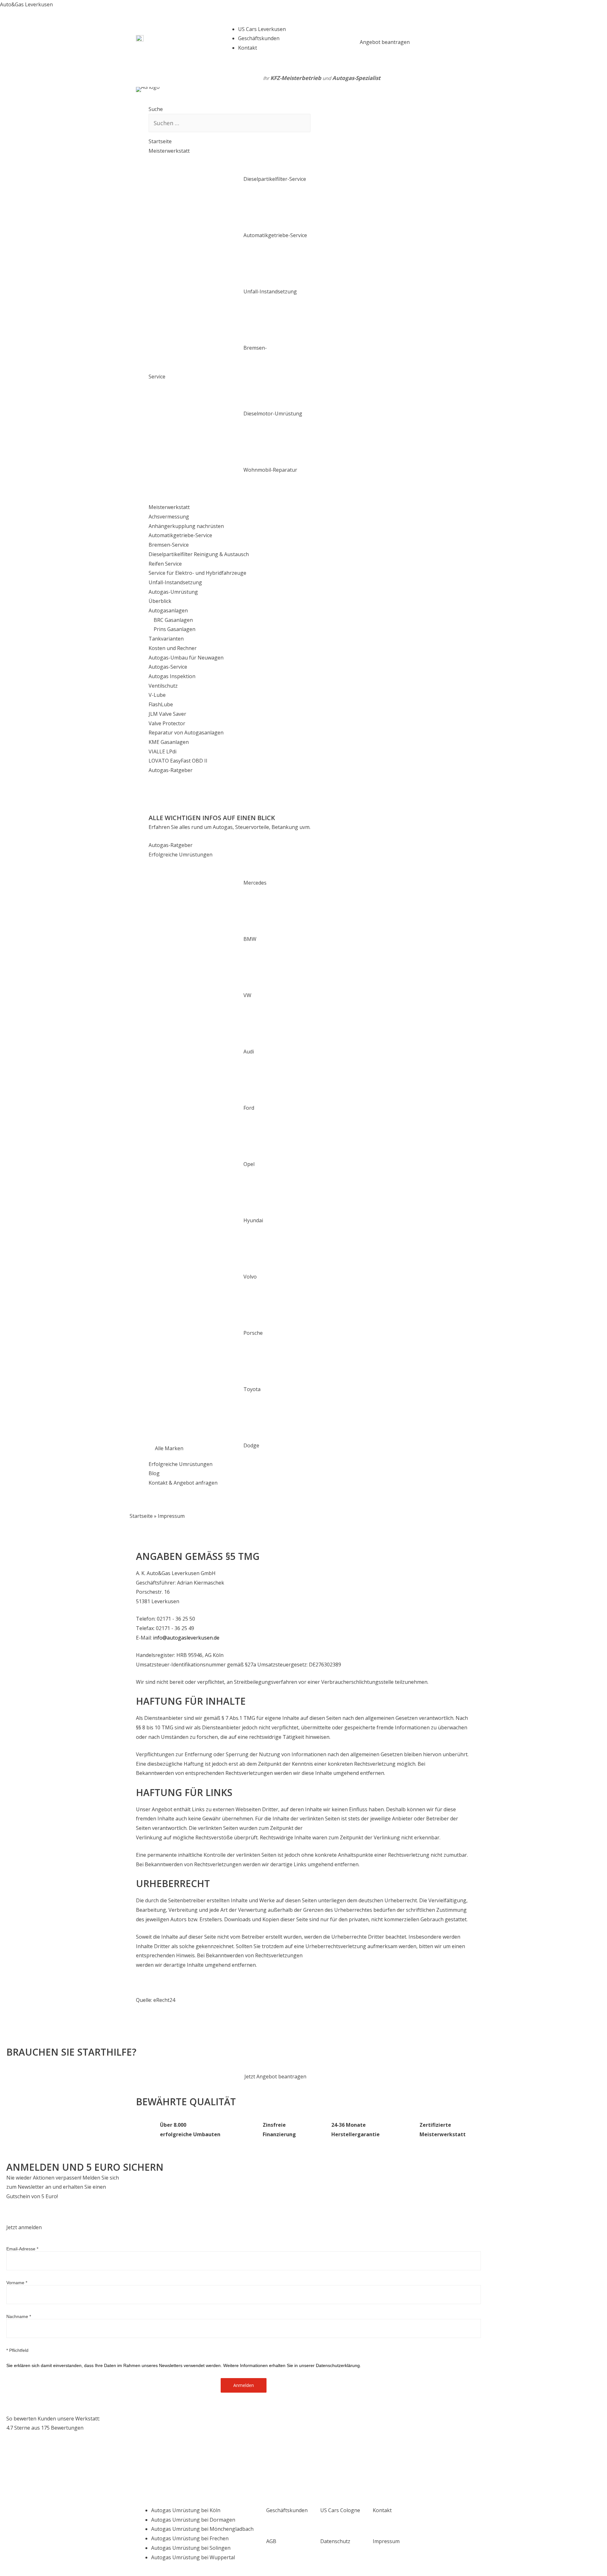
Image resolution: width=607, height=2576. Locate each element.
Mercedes (255, 883)
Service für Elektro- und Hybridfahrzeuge (197, 573)
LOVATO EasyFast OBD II (178, 761)
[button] (385, 42)
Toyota (252, 1389)
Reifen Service (165, 564)
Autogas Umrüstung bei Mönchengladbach (202, 2529)
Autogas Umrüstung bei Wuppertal (193, 2557)
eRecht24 (164, 2000)
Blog (154, 1473)
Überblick (160, 601)
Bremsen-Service (169, 545)
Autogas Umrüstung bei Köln (186, 2510)
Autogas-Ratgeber (171, 770)
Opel (249, 1164)
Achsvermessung (169, 517)
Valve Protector (167, 723)
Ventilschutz (163, 686)
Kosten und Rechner (173, 648)
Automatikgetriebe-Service (275, 235)
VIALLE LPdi (162, 751)
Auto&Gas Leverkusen (26, 4)
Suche (156, 109)
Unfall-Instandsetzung (270, 291)
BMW (250, 939)
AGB (271, 2541)
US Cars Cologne (340, 2510)
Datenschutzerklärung (338, 2365)
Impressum (386, 2541)
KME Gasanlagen (169, 742)
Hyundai (253, 1220)
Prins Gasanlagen (172, 629)
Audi (249, 1052)
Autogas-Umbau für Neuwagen (186, 658)
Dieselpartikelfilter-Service (275, 179)
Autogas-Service (168, 667)
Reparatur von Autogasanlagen (186, 733)
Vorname (17, 2283)
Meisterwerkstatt (169, 151)
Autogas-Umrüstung (173, 592)
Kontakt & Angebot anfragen (183, 1483)
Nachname (19, 2316)
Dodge (251, 1445)
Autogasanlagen (168, 610)
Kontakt (382, 2510)
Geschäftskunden (287, 2510)
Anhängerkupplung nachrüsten (186, 526)
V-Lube (157, 695)
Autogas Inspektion (172, 676)
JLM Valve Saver (167, 714)
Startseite (160, 141)
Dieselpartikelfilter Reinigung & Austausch (199, 554)
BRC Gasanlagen (171, 620)
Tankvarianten (166, 639)
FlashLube (161, 704)
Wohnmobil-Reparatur (270, 470)
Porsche (253, 1333)
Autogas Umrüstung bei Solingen (191, 2548)
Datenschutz (335, 2541)
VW (247, 995)
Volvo (250, 1277)
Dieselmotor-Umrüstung (273, 414)
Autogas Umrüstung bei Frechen (190, 2538)
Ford (249, 1108)
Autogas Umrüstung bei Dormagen (193, 2520)
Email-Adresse (22, 2249)
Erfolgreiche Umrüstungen (181, 855)
